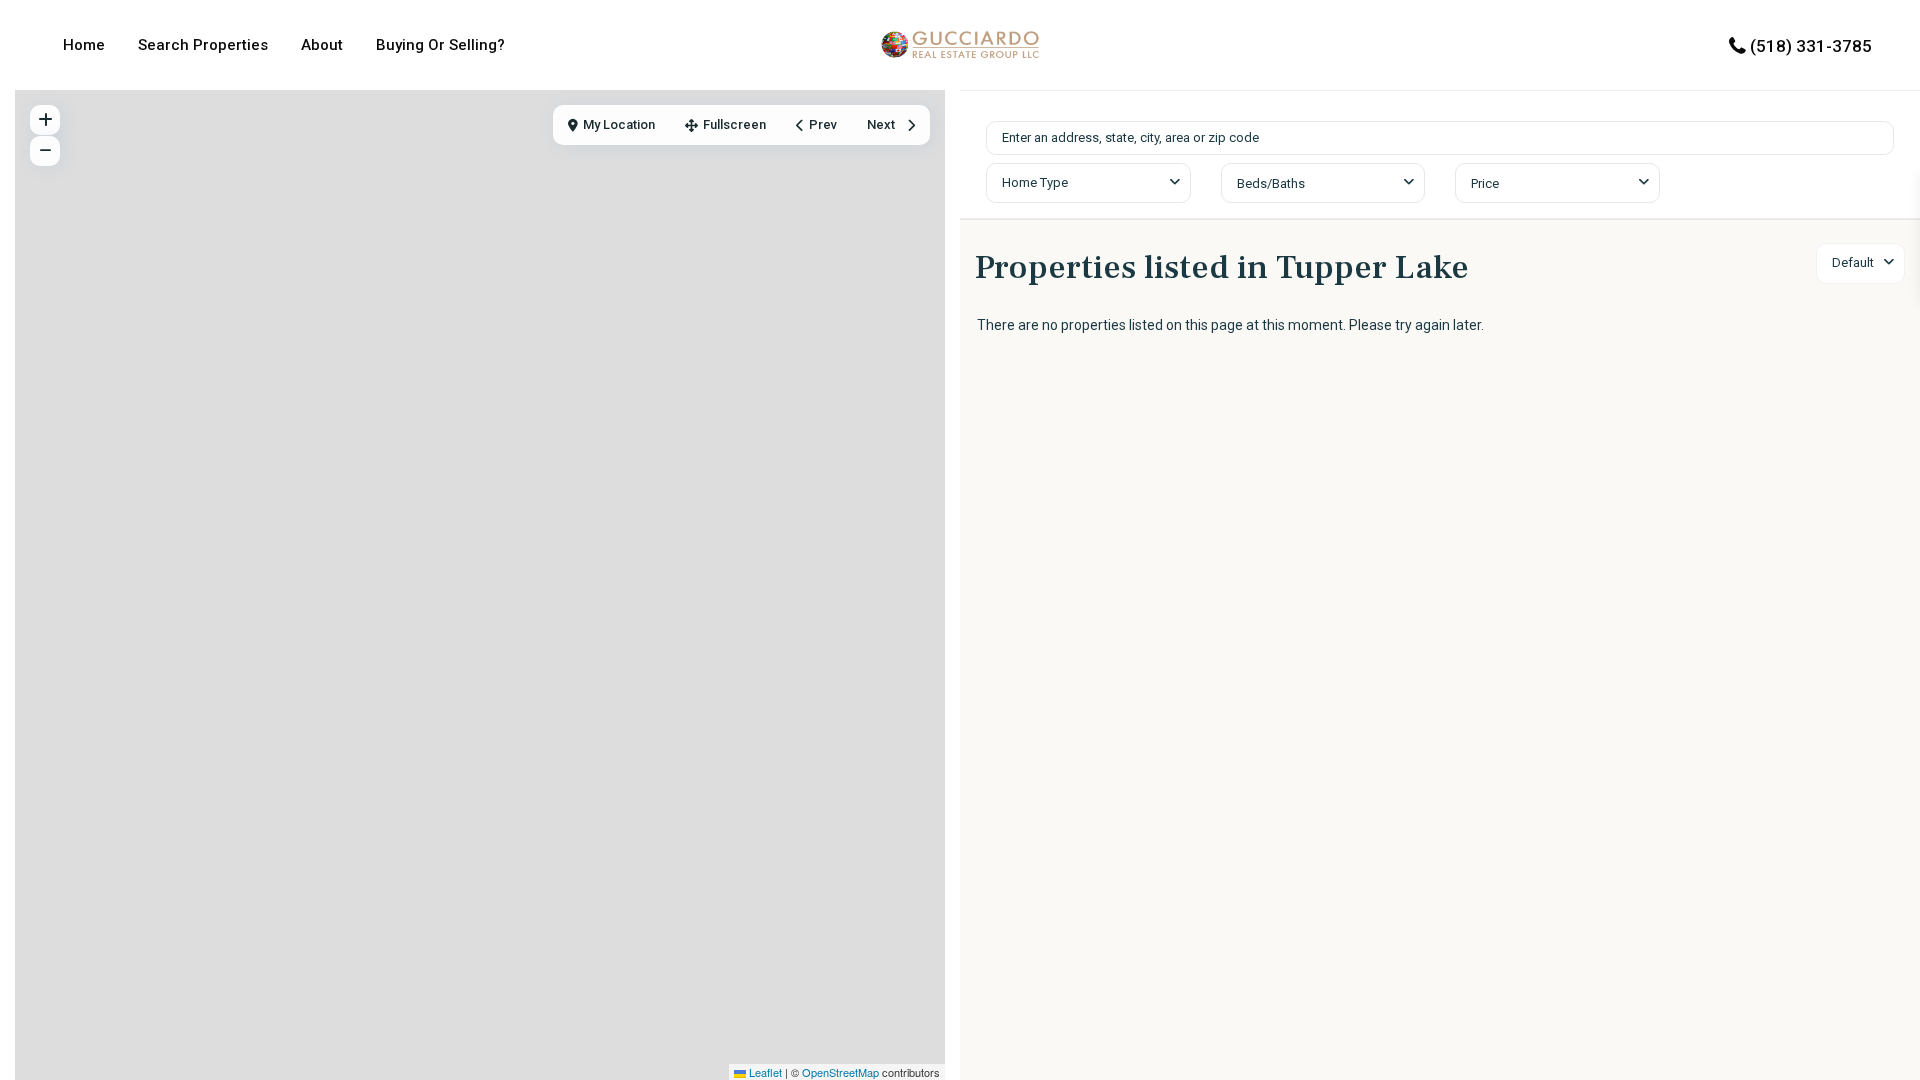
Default (1853, 262)
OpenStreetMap (840, 1072)
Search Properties (203, 45)
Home (84, 45)
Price (1485, 183)
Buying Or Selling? (440, 45)
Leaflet (764, 1072)
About (322, 45)
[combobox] (1088, 183)
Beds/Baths (1271, 183)
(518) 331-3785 (1811, 46)
